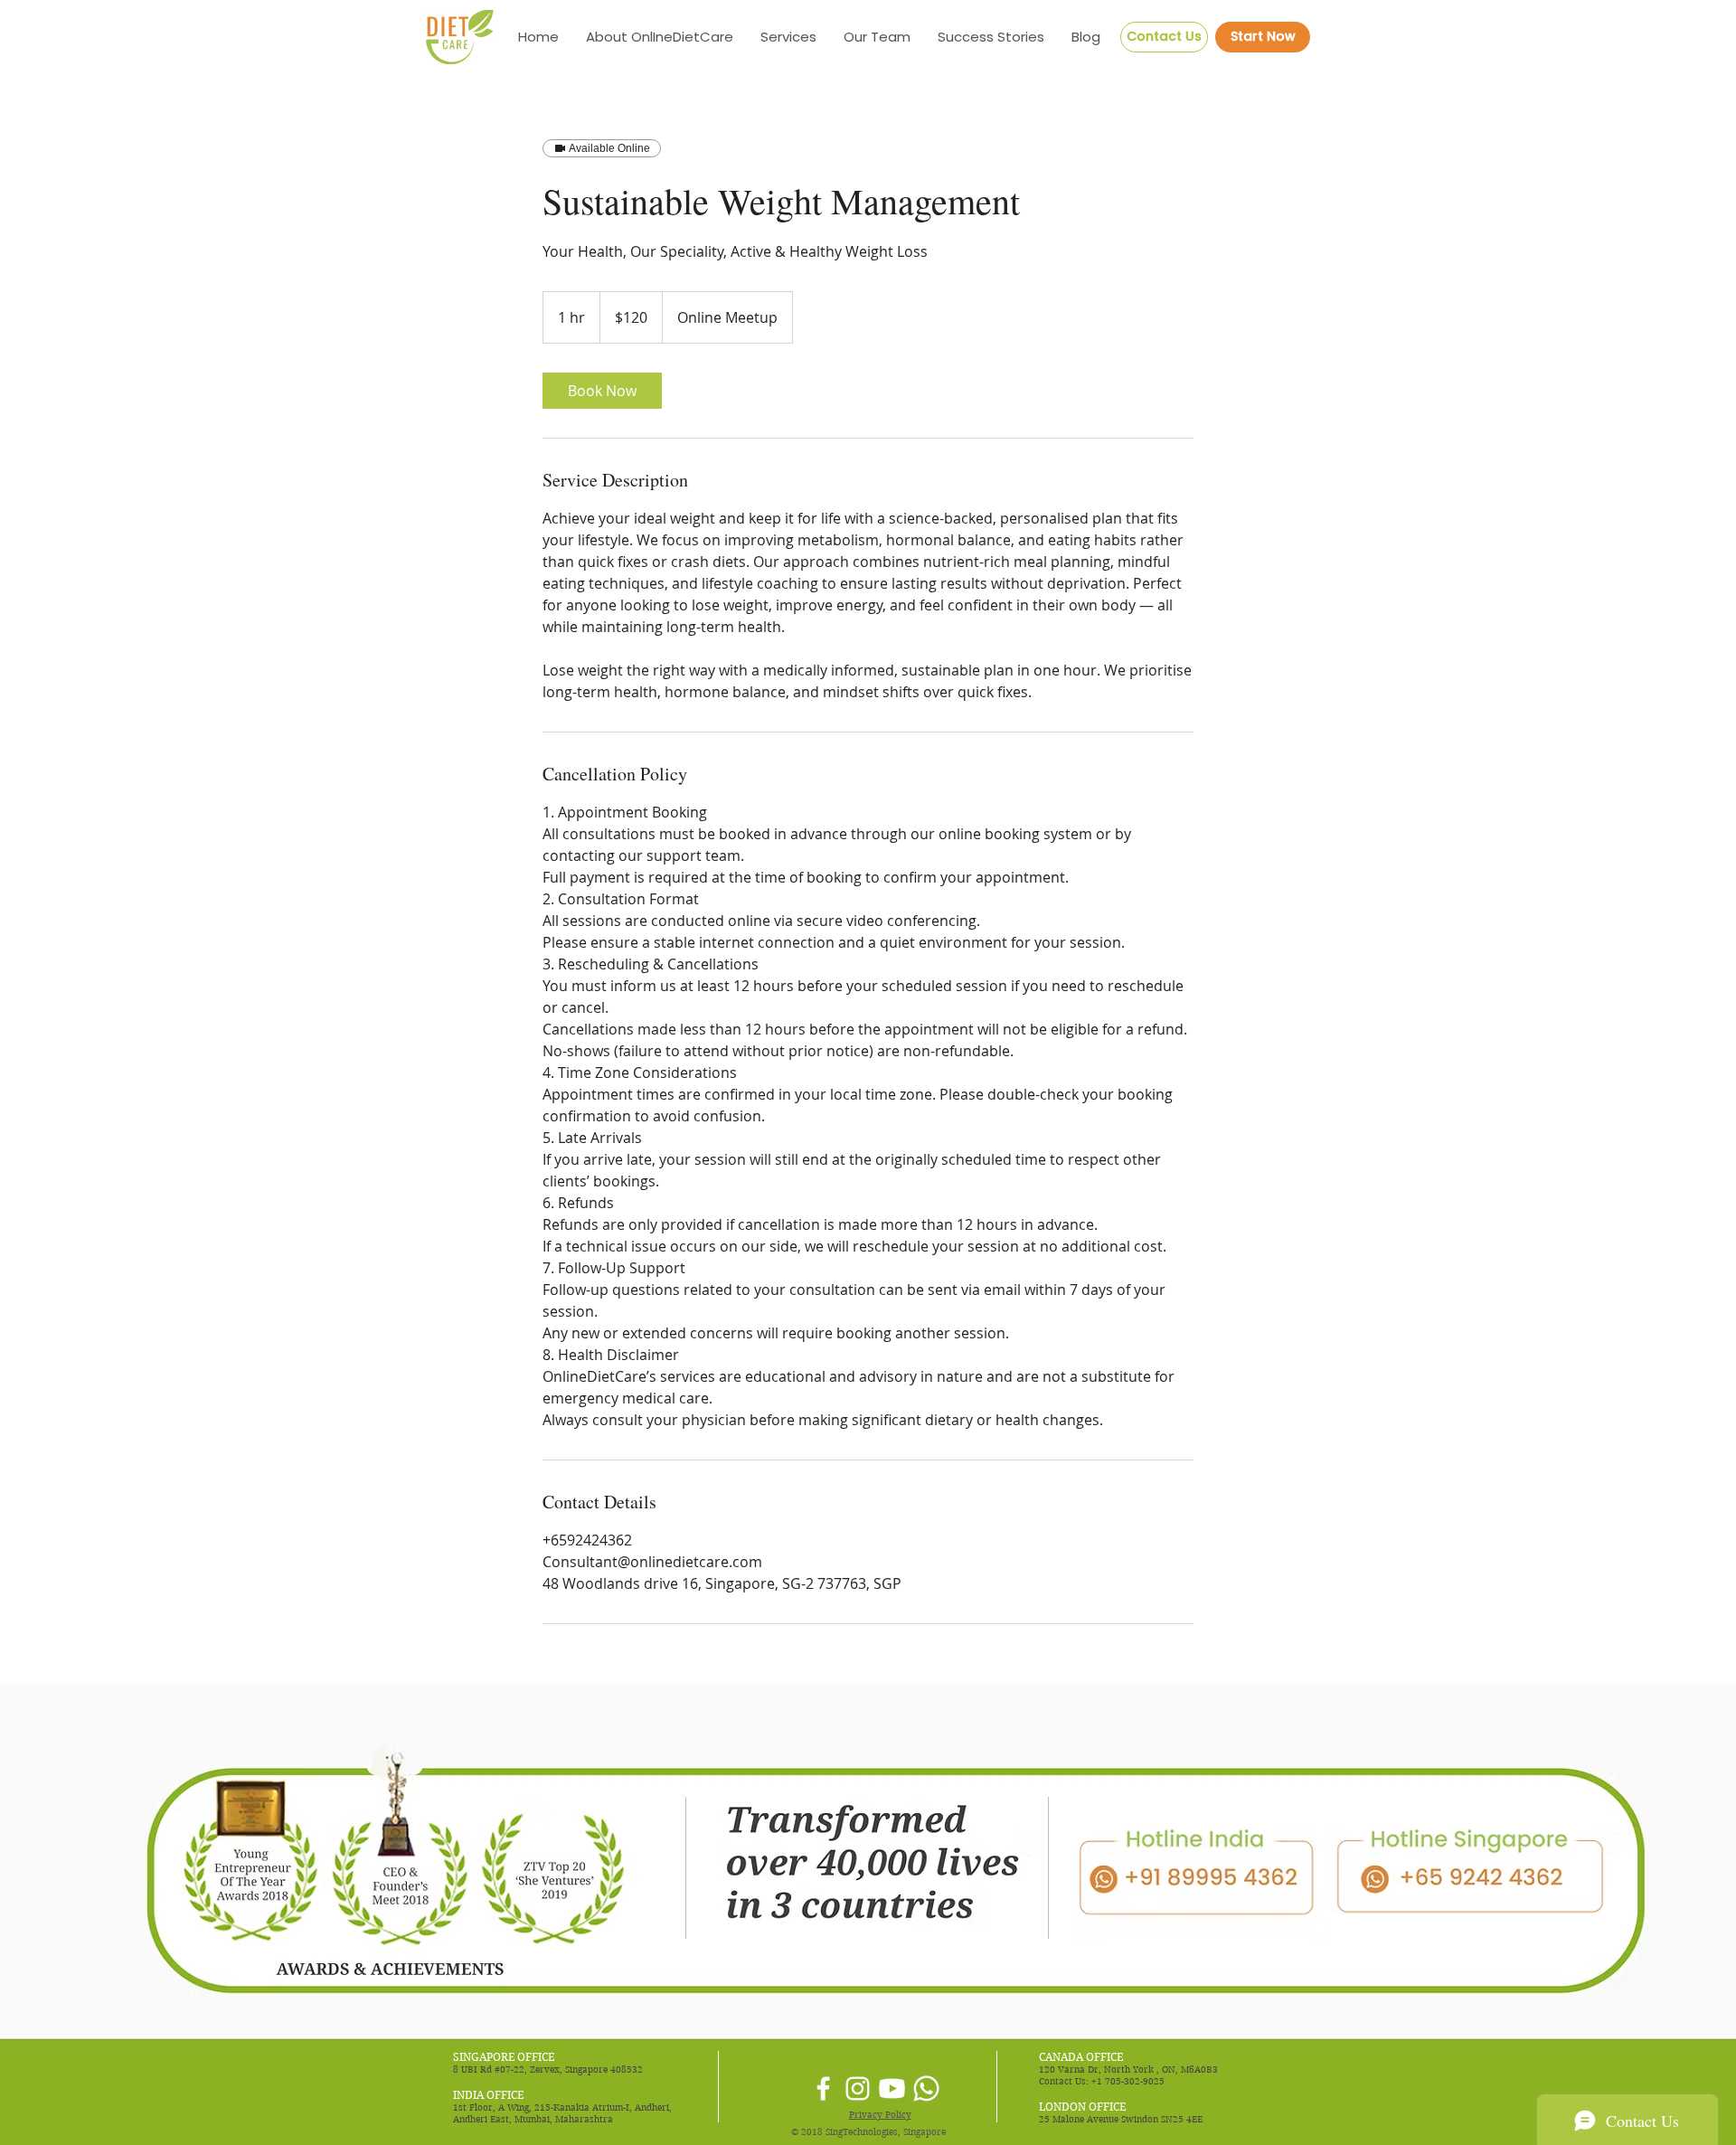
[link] (602, 391)
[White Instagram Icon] (858, 2088)
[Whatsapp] (926, 2088)
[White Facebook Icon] (823, 2088)
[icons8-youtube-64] (892, 2088)
